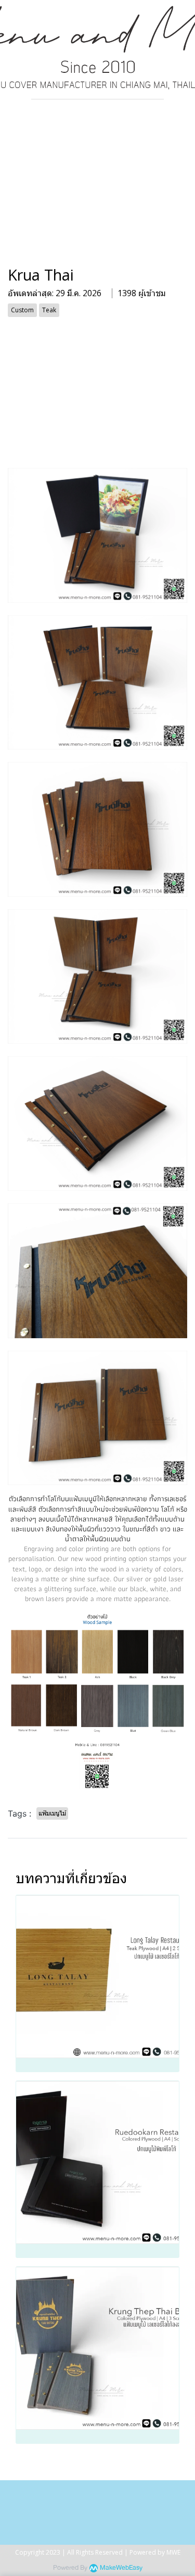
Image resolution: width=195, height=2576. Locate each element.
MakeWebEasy (121, 2568)
